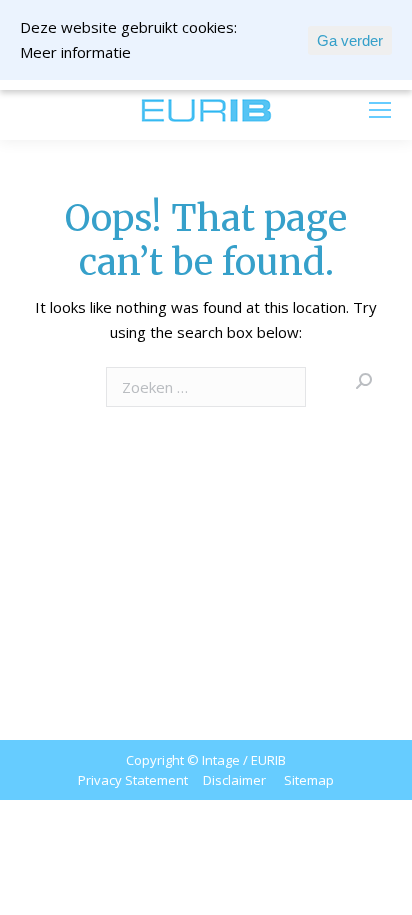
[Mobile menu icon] (380, 110)
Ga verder (350, 40)
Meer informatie (75, 52)
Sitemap (309, 780)
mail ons (71, 110)
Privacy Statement (133, 780)
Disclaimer (234, 780)
